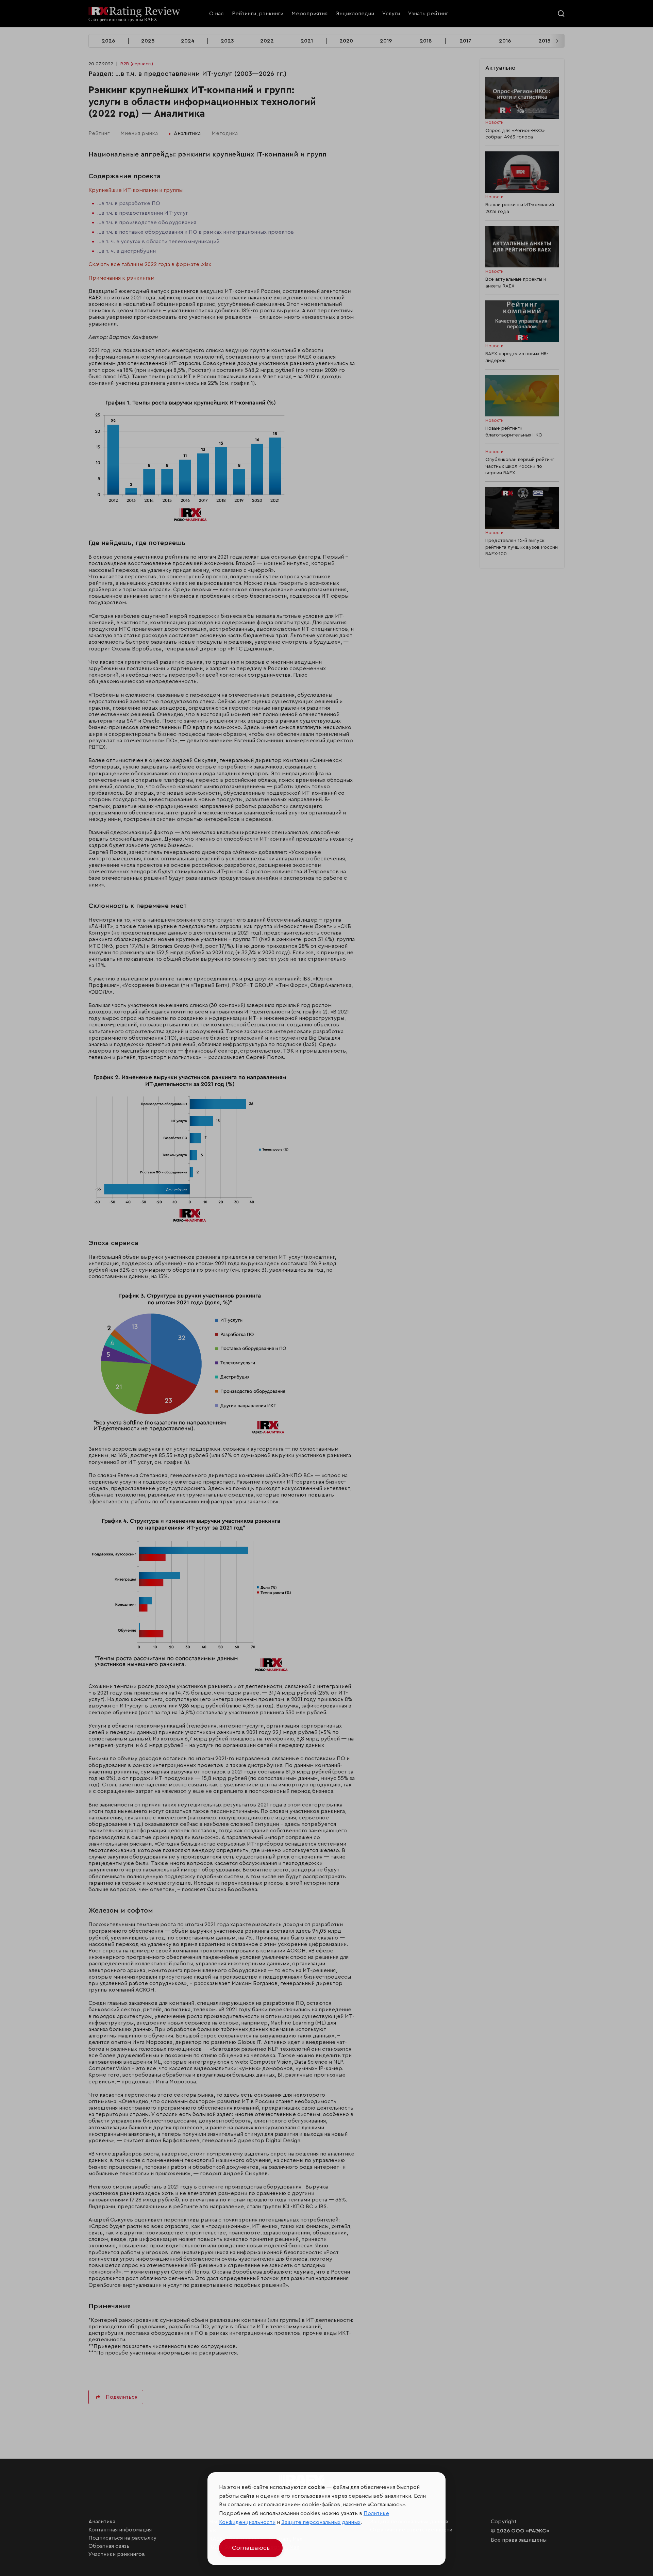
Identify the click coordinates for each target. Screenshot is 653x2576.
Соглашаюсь (251, 2548)
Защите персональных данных (321, 2522)
